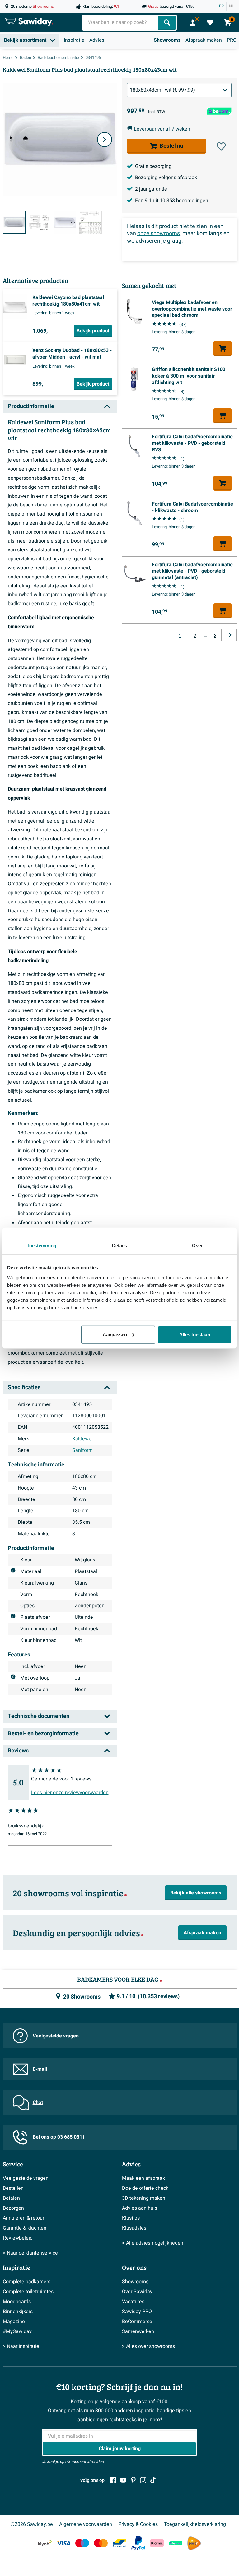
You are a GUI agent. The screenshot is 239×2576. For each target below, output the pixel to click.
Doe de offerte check (145, 2188)
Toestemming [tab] (42, 1245)
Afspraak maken (204, 40)
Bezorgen (13, 2208)
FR (221, 6)
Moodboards (17, 2302)
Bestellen (13, 2188)
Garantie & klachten (25, 2228)
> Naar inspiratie (21, 2346)
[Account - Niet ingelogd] (193, 22)
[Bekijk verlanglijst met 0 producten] (210, 22)
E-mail (40, 2069)
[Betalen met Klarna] (157, 2543)
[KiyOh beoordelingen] (45, 2543)
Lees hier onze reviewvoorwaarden (70, 1793)
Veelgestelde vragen (56, 2036)
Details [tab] (120, 1245)
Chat (38, 2103)
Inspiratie (74, 40)
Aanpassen (115, 1334)
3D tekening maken (144, 2198)
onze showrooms (159, 233)
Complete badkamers (27, 2282)
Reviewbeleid (18, 2238)
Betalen (11, 2198)
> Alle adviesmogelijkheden (153, 2243)
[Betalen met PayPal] (138, 2543)
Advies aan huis (140, 2208)
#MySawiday (17, 2331)
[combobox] (121, 23)
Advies (97, 40)
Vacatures (133, 2302)
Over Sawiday (137, 2292)
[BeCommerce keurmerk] (176, 2543)
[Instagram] (143, 2480)
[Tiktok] (153, 2480)
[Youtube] (123, 2480)
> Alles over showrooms (148, 2346)
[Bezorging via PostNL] (194, 2543)
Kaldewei (82, 1439)
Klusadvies (134, 2228)
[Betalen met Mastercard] (101, 2543)
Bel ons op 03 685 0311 (59, 2137)
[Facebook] (113, 2480)
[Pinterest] (133, 2480)
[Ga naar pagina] (230, 635)
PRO (232, 40)
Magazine (14, 2322)
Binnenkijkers (18, 2312)
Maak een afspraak (143, 2178)
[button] (221, 146)
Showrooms (167, 40)
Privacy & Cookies (138, 2524)
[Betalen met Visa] (63, 2543)
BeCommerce (137, 2322)
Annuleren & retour (23, 2218)
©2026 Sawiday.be (32, 2524)
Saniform (82, 1450)
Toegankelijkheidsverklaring (195, 2524)
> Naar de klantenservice (30, 2253)
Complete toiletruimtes (28, 2292)
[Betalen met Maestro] (82, 2543)
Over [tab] (197, 1245)
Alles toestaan (195, 1334)
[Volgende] (105, 140)
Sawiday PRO (137, 2312)
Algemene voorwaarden (86, 2524)
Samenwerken (138, 2331)
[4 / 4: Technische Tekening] (90, 222)
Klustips (131, 2218)
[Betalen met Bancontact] (119, 2543)
